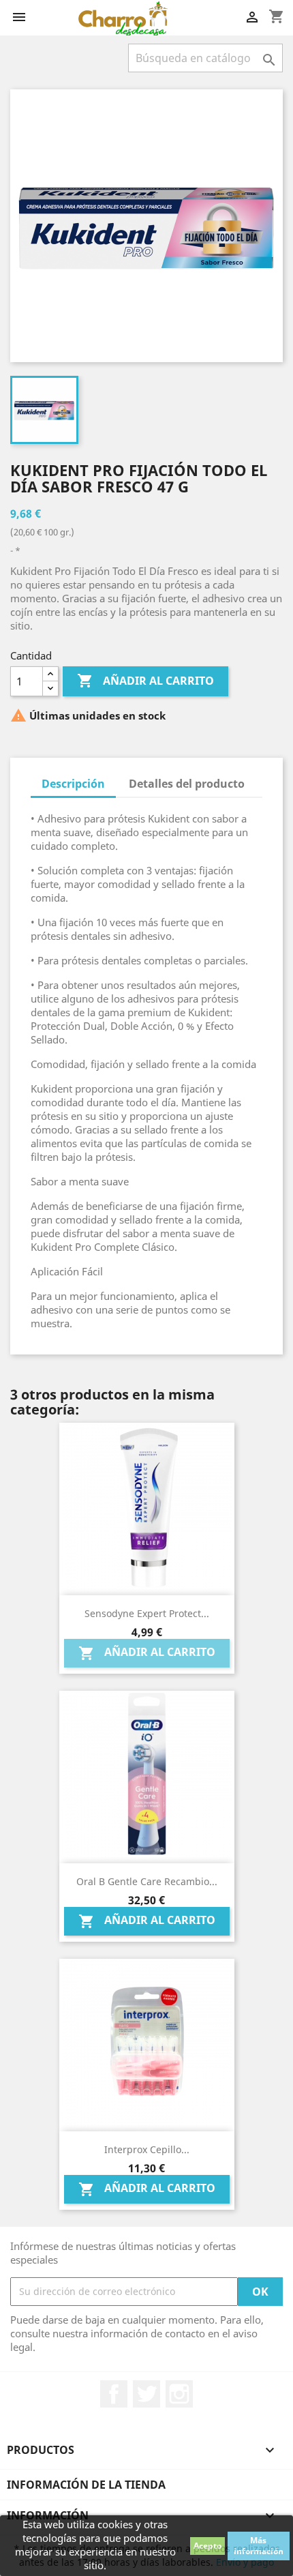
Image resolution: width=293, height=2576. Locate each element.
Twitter (146, 2394)
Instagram (179, 2394)
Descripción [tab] (73, 784)
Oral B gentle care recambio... (147, 1881)
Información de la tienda (86, 2485)
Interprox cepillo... (147, 2149)
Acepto (207, 2546)
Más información (259, 2546)
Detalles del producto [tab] (187, 784)
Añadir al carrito (145, 681)
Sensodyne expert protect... (147, 1613)
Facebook (114, 2394)
